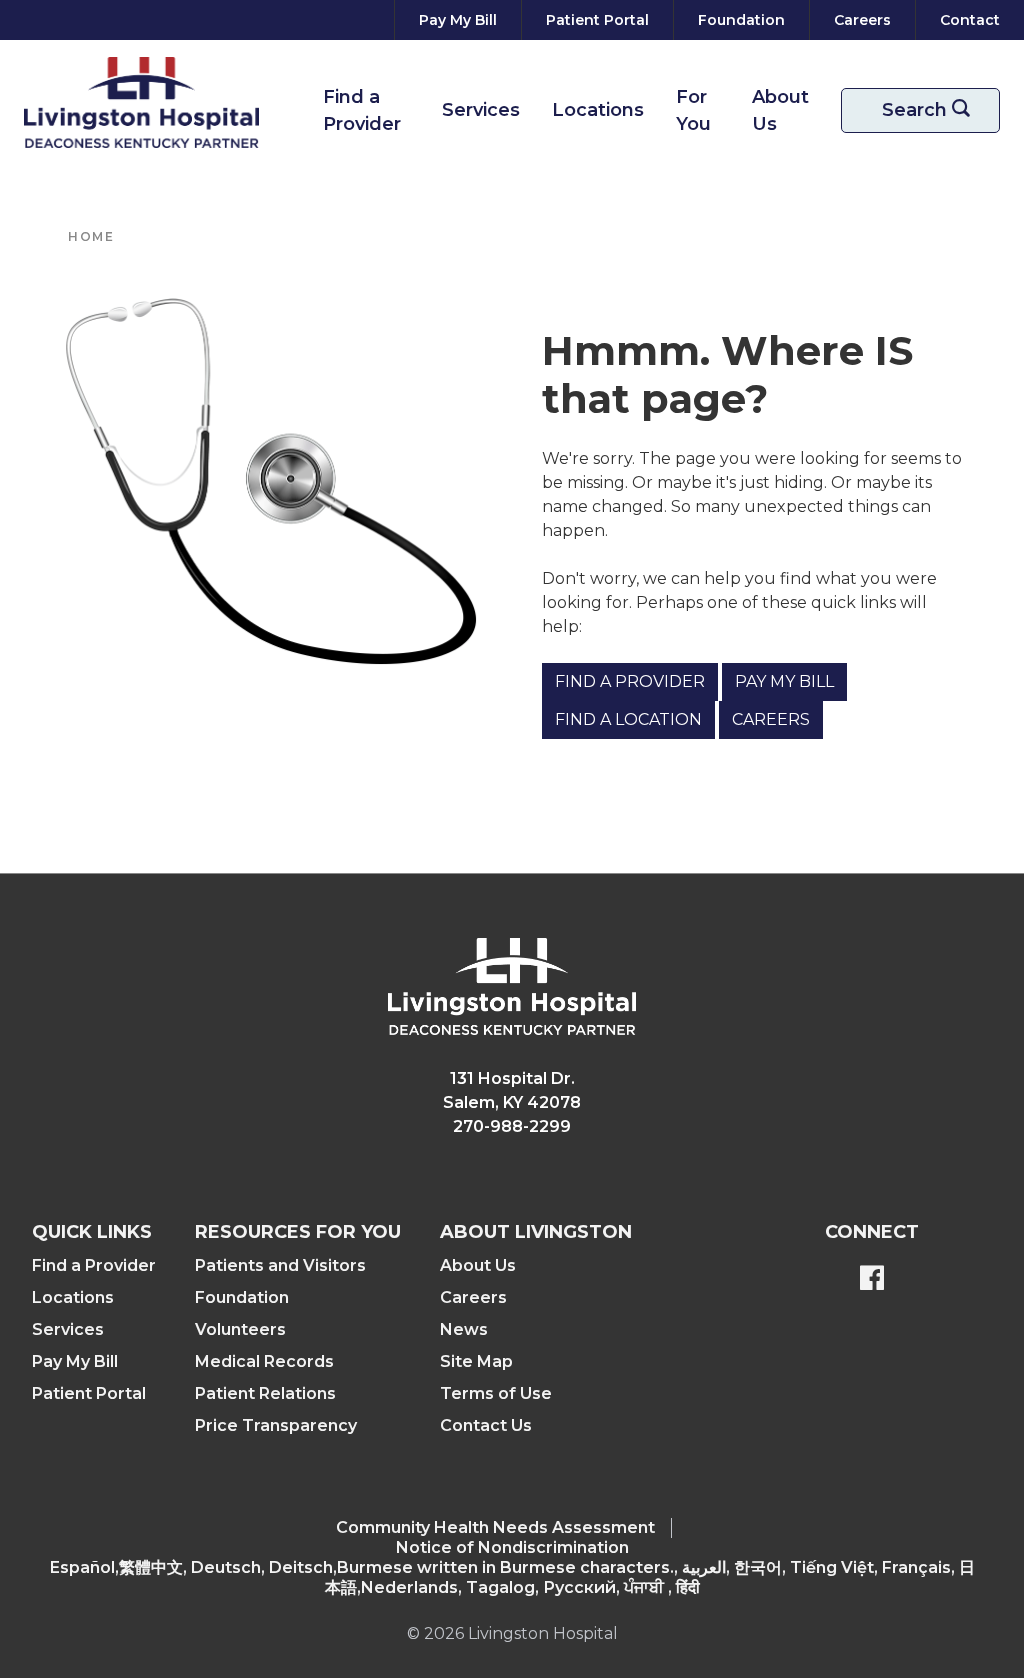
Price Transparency (276, 1425)
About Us (780, 110)
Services (481, 110)
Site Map (476, 1361)
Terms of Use (496, 1393)
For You (693, 110)
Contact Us (486, 1425)
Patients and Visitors (280, 1265)
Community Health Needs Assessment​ (495, 1527)
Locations (598, 110)
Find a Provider (362, 110)
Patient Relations (265, 1393)
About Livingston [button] (536, 1232)
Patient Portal (89, 1393)
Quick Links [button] (92, 1232)
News (464, 1329)
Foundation (242, 1297)
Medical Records (264, 1361)
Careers (771, 719)
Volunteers (240, 1329)
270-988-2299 (512, 1126)
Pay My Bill (784, 681)
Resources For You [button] (298, 1232)
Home (91, 236)
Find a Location (628, 719)
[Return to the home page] (141, 102)
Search (937, 110)
